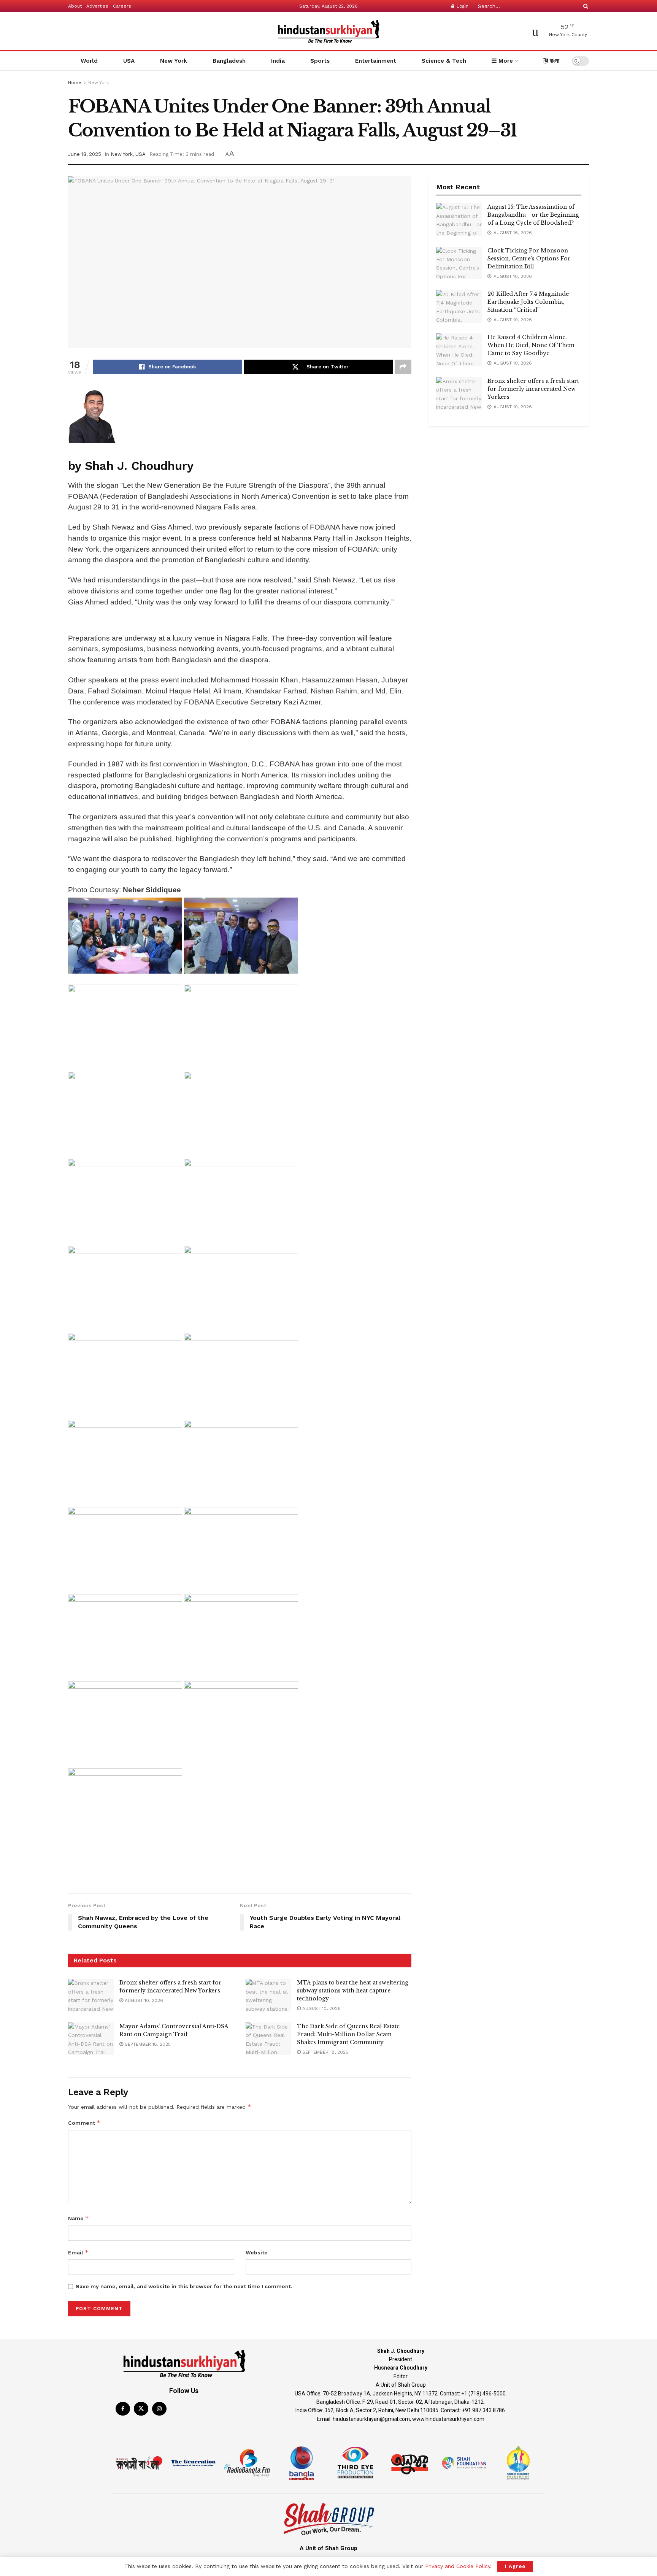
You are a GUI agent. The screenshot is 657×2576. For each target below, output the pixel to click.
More (505, 61)
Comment (84, 2123)
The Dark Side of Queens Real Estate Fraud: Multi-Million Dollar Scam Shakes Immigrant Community (348, 2034)
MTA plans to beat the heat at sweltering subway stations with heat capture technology (353, 1991)
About (75, 6)
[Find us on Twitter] (141, 2409)
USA (129, 61)
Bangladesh (229, 61)
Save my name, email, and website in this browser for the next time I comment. (184, 2286)
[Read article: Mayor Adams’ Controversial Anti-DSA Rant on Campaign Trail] (91, 2039)
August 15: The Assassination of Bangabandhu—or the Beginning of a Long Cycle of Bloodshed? (533, 215)
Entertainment (376, 61)
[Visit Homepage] (328, 31)
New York (174, 61)
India (278, 61)
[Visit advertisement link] (240, 622)
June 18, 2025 (85, 154)
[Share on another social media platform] (403, 367)
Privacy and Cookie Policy (458, 2566)
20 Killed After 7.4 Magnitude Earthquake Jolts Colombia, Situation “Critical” (528, 302)
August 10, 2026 (143, 2000)
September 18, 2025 (147, 2044)
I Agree (515, 2566)
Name (79, 2218)
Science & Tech (444, 61)
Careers (122, 6)
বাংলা (554, 61)
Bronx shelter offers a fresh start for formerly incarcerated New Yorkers (533, 389)
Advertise (97, 6)
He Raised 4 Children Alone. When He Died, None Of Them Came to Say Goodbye (531, 345)
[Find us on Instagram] (159, 2409)
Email (78, 2252)
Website (257, 2252)
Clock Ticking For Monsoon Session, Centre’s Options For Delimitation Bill (529, 259)
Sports (320, 61)
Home (75, 82)
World (89, 61)
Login (462, 6)
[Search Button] (584, 6)
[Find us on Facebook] (123, 2409)
